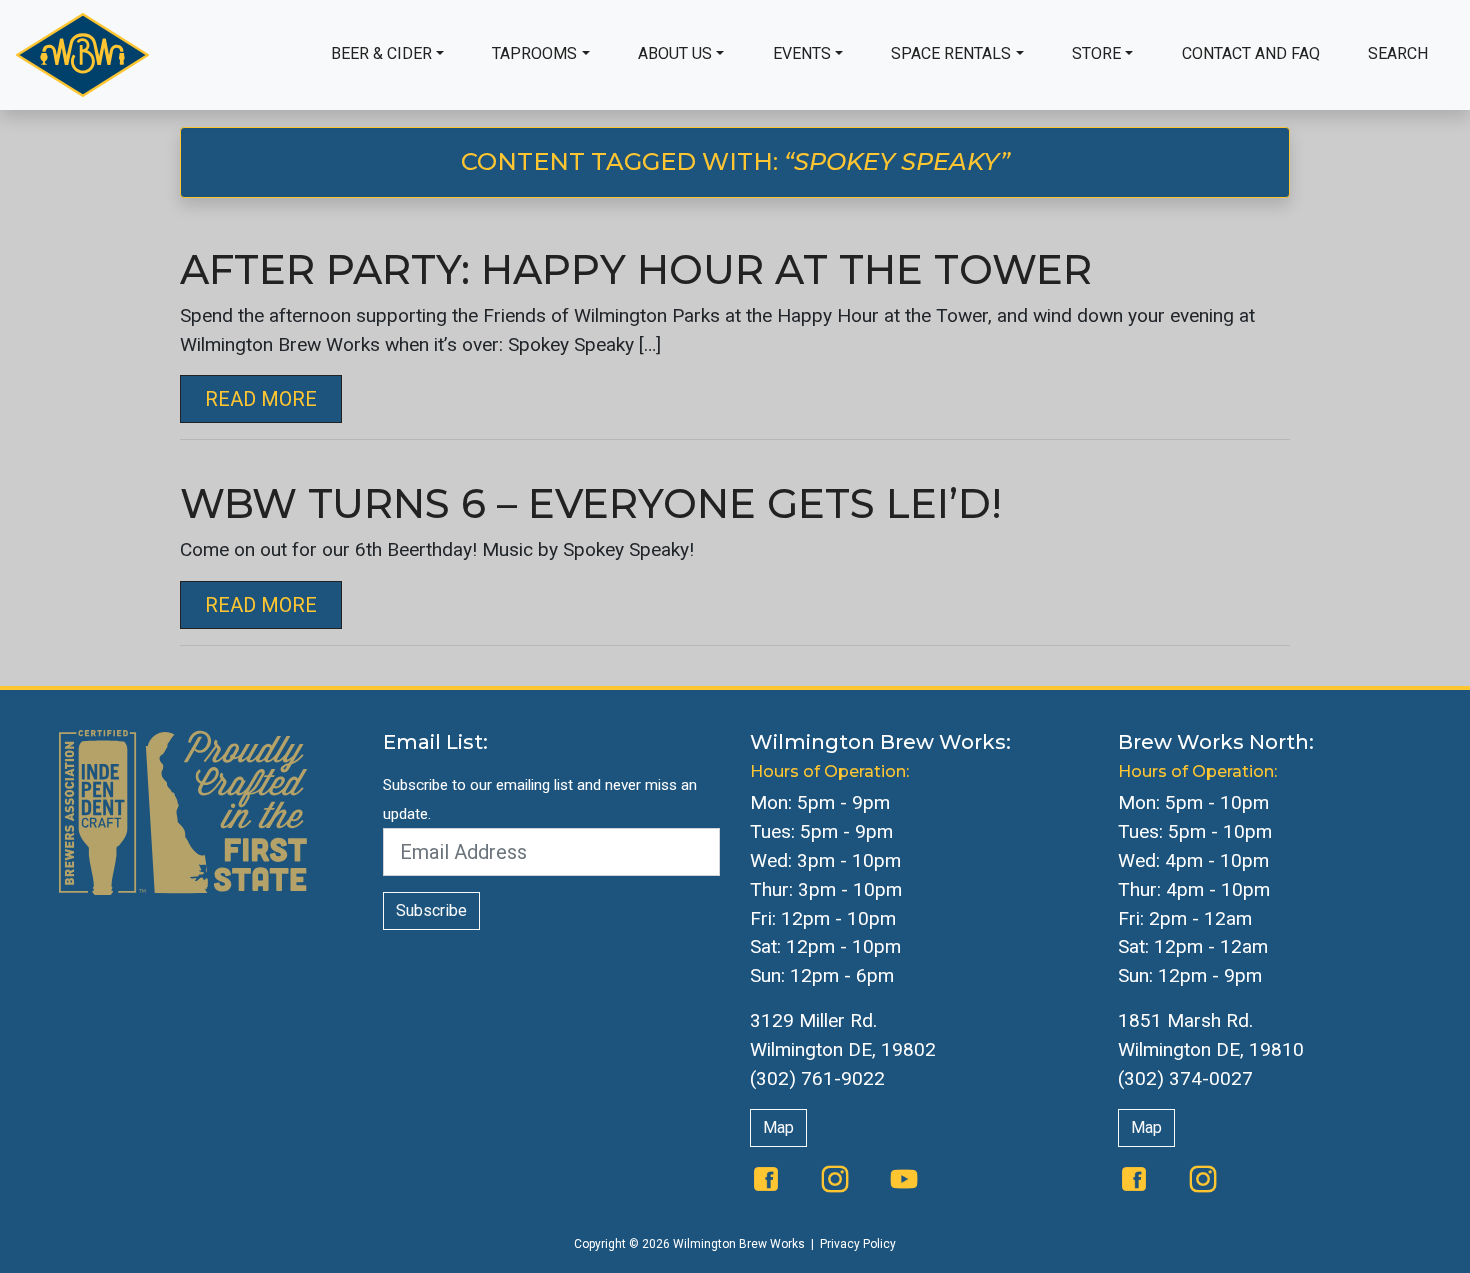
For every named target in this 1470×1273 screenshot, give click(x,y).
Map (778, 1127)
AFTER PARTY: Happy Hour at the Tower (636, 269)
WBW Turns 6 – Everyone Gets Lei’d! (591, 503)
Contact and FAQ (1251, 53)
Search (1398, 53)
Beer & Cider (381, 53)
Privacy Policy (858, 1244)
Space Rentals (951, 53)
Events (802, 53)
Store (1096, 53)
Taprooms (534, 53)
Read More (261, 399)
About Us (675, 53)
